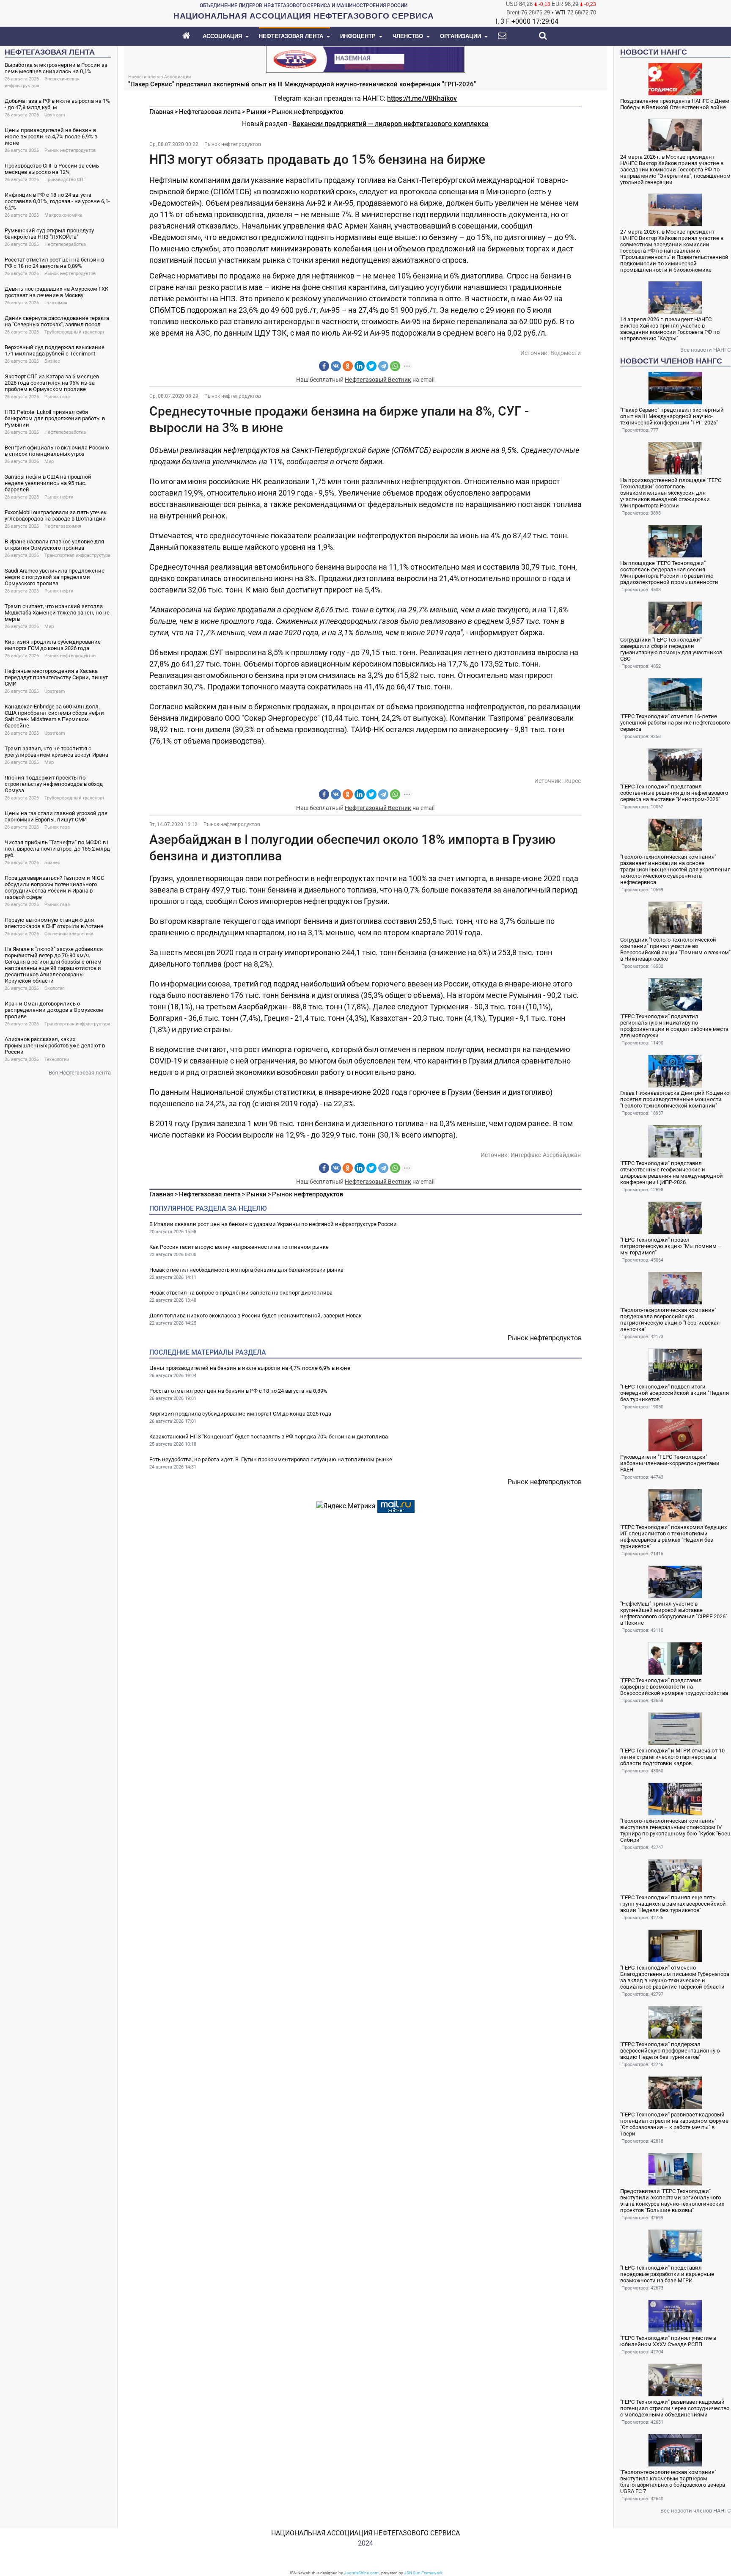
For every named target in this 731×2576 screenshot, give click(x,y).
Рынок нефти (59, 497)
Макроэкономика (63, 215)
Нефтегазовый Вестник (378, 380)
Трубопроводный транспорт (74, 332)
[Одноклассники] (348, 366)
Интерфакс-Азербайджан (546, 1155)
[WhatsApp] (395, 366)
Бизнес (52, 361)
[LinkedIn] (360, 366)
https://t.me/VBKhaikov (422, 98)
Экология (55, 988)
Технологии (57, 1059)
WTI (561, 12)
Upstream (55, 115)
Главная (161, 112)
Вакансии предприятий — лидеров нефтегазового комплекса (390, 124)
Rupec (573, 781)
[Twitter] (371, 366)
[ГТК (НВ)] (365, 59)
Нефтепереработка (65, 244)
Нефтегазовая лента (210, 112)
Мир (49, 461)
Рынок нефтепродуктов (70, 150)
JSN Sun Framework (423, 2573)
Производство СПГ (65, 180)
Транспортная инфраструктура (77, 555)
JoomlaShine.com (361, 2573)
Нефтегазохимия (63, 526)
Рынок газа (57, 397)
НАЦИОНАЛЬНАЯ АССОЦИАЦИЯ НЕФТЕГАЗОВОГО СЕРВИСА (365, 2533)
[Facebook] (324, 366)
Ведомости (566, 353)
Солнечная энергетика (69, 934)
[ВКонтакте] (336, 366)
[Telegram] (383, 366)
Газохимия (56, 303)
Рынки (256, 112)
